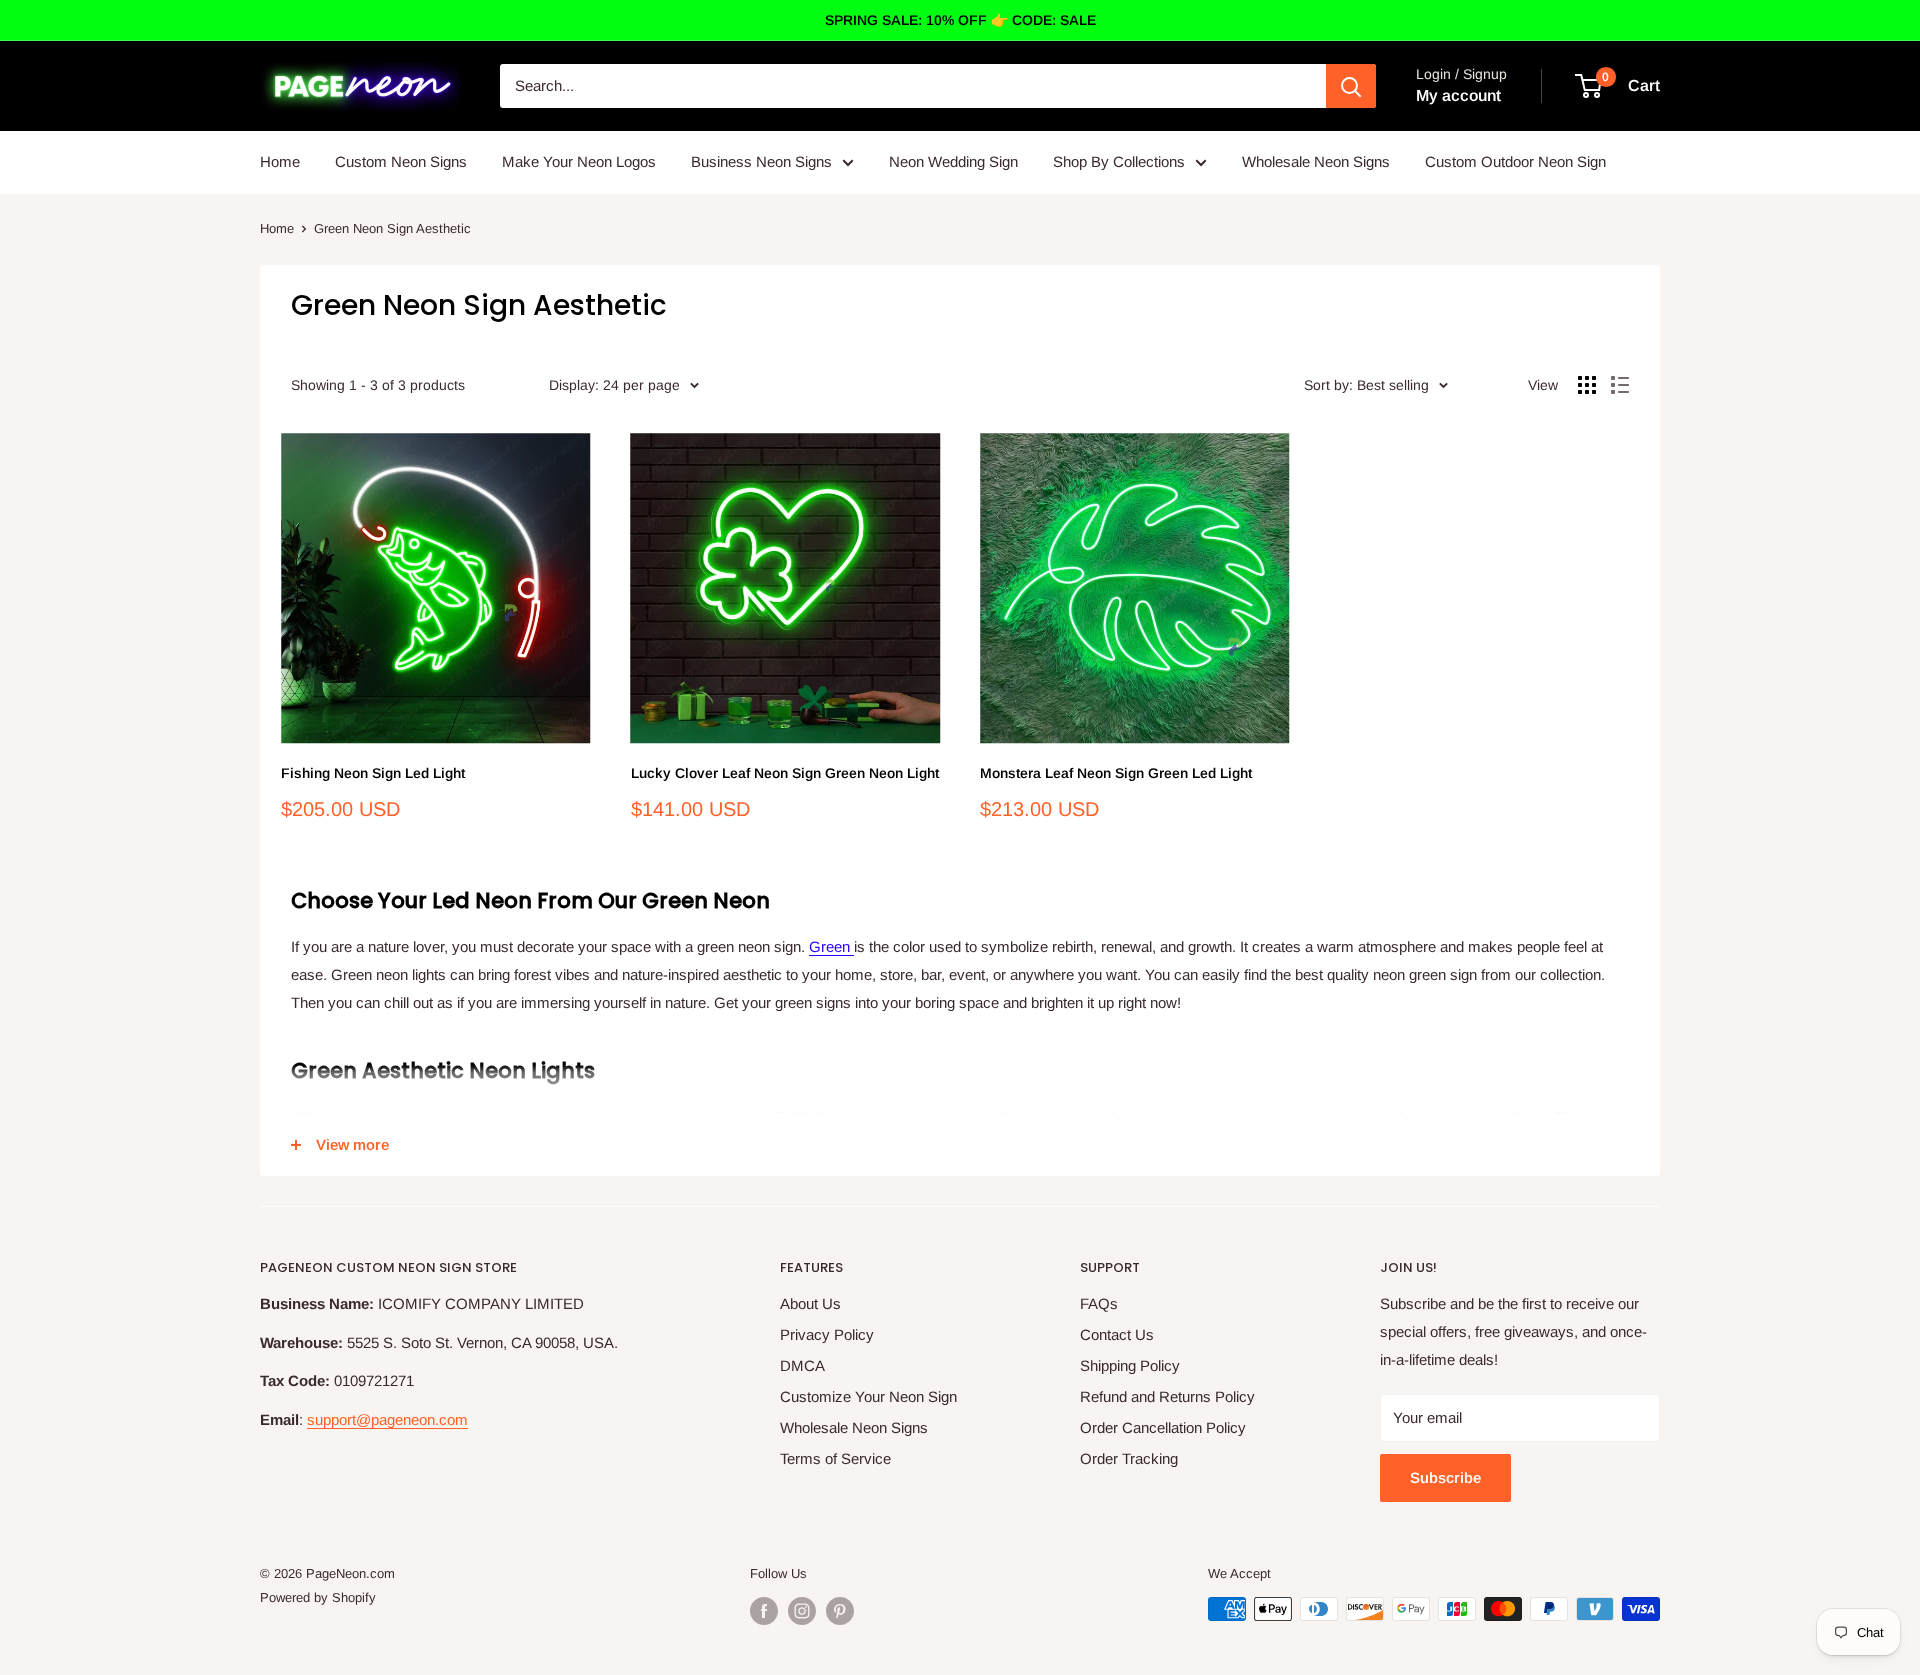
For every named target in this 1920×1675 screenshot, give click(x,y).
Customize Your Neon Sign (868, 1396)
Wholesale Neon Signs (1316, 161)
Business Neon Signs (761, 161)
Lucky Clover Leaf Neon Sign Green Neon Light (785, 773)
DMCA (802, 1365)
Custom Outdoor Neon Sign (1515, 161)
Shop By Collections (1119, 161)
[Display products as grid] (1587, 385)
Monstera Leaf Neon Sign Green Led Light (1116, 773)
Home (280, 161)
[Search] (1351, 86)
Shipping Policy (1130, 1365)
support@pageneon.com (387, 1419)
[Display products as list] (1620, 385)
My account (1458, 95)
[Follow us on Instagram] (802, 1611)
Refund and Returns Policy (1167, 1396)
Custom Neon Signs (401, 161)
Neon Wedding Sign (953, 161)
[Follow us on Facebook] (764, 1611)
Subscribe (1445, 1477)
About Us (810, 1303)
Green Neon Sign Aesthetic (392, 228)
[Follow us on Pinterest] (840, 1611)
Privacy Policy (827, 1334)
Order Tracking (1129, 1458)
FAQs (1099, 1303)
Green (831, 946)
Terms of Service (835, 1458)
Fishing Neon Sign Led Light (373, 773)
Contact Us (1117, 1334)
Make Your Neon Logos (579, 161)
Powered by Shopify (318, 1597)
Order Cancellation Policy (1163, 1427)
